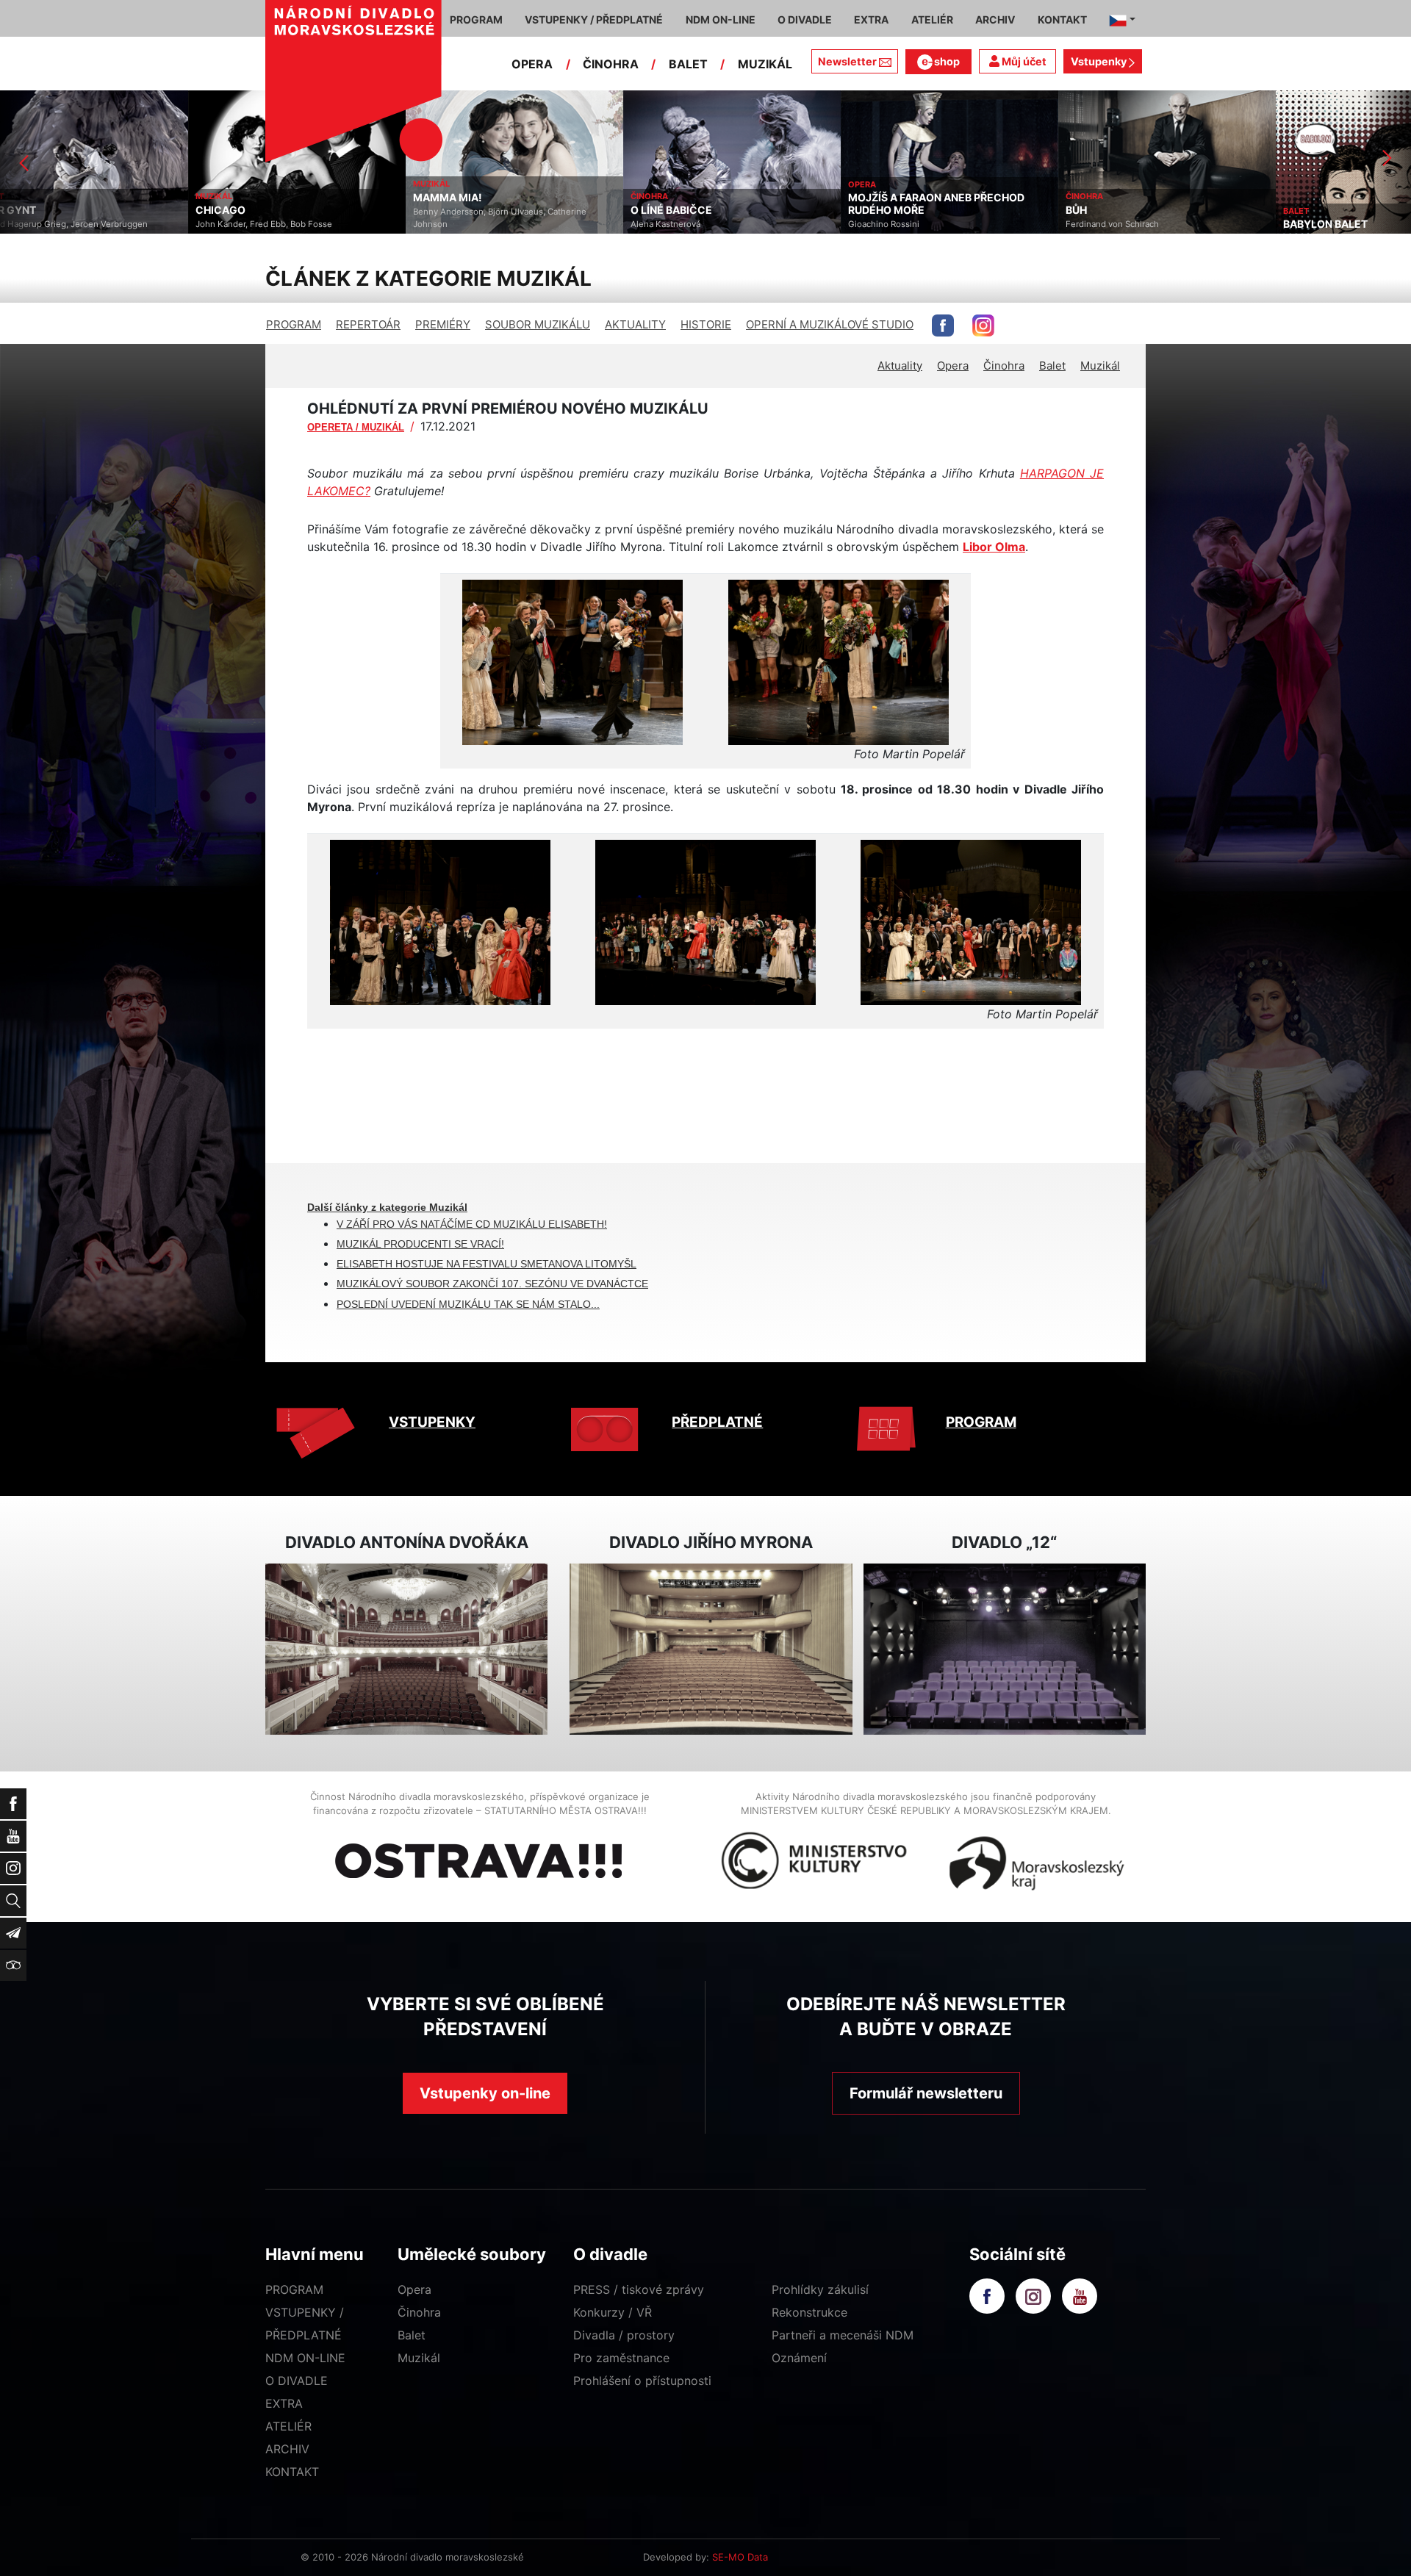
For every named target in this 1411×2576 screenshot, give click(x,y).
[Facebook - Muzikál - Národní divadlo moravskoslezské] (943, 325)
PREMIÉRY (443, 324)
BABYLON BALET (1137, 224)
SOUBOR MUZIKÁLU (538, 324)
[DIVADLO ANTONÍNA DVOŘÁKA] (406, 1649)
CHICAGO (32, 210)
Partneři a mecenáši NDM (843, 2335)
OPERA (532, 64)
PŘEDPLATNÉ (717, 1422)
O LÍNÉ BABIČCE (483, 210)
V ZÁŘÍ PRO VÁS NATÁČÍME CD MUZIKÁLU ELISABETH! (472, 1224)
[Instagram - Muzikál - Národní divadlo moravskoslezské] (983, 325)
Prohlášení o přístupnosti (642, 2381)
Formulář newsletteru (926, 2093)
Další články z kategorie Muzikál (387, 1207)
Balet (1052, 366)
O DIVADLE (297, 2381)
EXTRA (284, 2403)
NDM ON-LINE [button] (721, 19)
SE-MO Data (740, 2557)
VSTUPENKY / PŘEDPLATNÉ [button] (594, 19)
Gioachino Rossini (696, 224)
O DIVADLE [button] (805, 19)
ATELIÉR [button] (932, 19)
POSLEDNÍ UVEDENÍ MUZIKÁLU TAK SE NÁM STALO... (468, 1304)
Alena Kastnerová (477, 224)
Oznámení (799, 2358)
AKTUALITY (635, 324)
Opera (953, 366)
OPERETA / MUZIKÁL (356, 427)
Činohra (1004, 366)
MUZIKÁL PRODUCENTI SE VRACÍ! (420, 1244)
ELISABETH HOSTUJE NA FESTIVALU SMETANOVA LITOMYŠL (487, 1264)
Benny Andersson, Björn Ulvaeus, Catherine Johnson (312, 218)
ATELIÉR (288, 2426)
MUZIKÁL (765, 64)
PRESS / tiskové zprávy (639, 2289)
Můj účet (1023, 61)
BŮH (888, 210)
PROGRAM (294, 324)
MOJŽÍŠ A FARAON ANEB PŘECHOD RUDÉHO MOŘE (748, 204)
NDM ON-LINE (305, 2358)
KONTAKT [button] (1062, 19)
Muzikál (1100, 366)
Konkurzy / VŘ (613, 2312)
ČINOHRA (611, 64)
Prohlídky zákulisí (820, 2289)
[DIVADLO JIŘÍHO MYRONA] (711, 1649)
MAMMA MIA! (259, 198)
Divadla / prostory (624, 2335)
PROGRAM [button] (476, 19)
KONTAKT (292, 2472)
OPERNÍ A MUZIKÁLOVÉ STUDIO (830, 324)
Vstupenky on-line (485, 2093)
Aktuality (900, 366)
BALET (688, 64)
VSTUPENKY (432, 1422)
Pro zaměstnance (621, 2358)
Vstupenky (1100, 61)
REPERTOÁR (368, 324)
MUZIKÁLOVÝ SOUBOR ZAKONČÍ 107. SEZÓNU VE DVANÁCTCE (492, 1284)
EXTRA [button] (871, 19)
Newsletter (847, 61)
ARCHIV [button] (995, 19)
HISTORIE (706, 324)
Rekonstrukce (809, 2312)
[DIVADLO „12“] (1005, 1649)
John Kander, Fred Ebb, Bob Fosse (76, 224)
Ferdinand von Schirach (924, 224)
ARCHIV (287, 2449)
